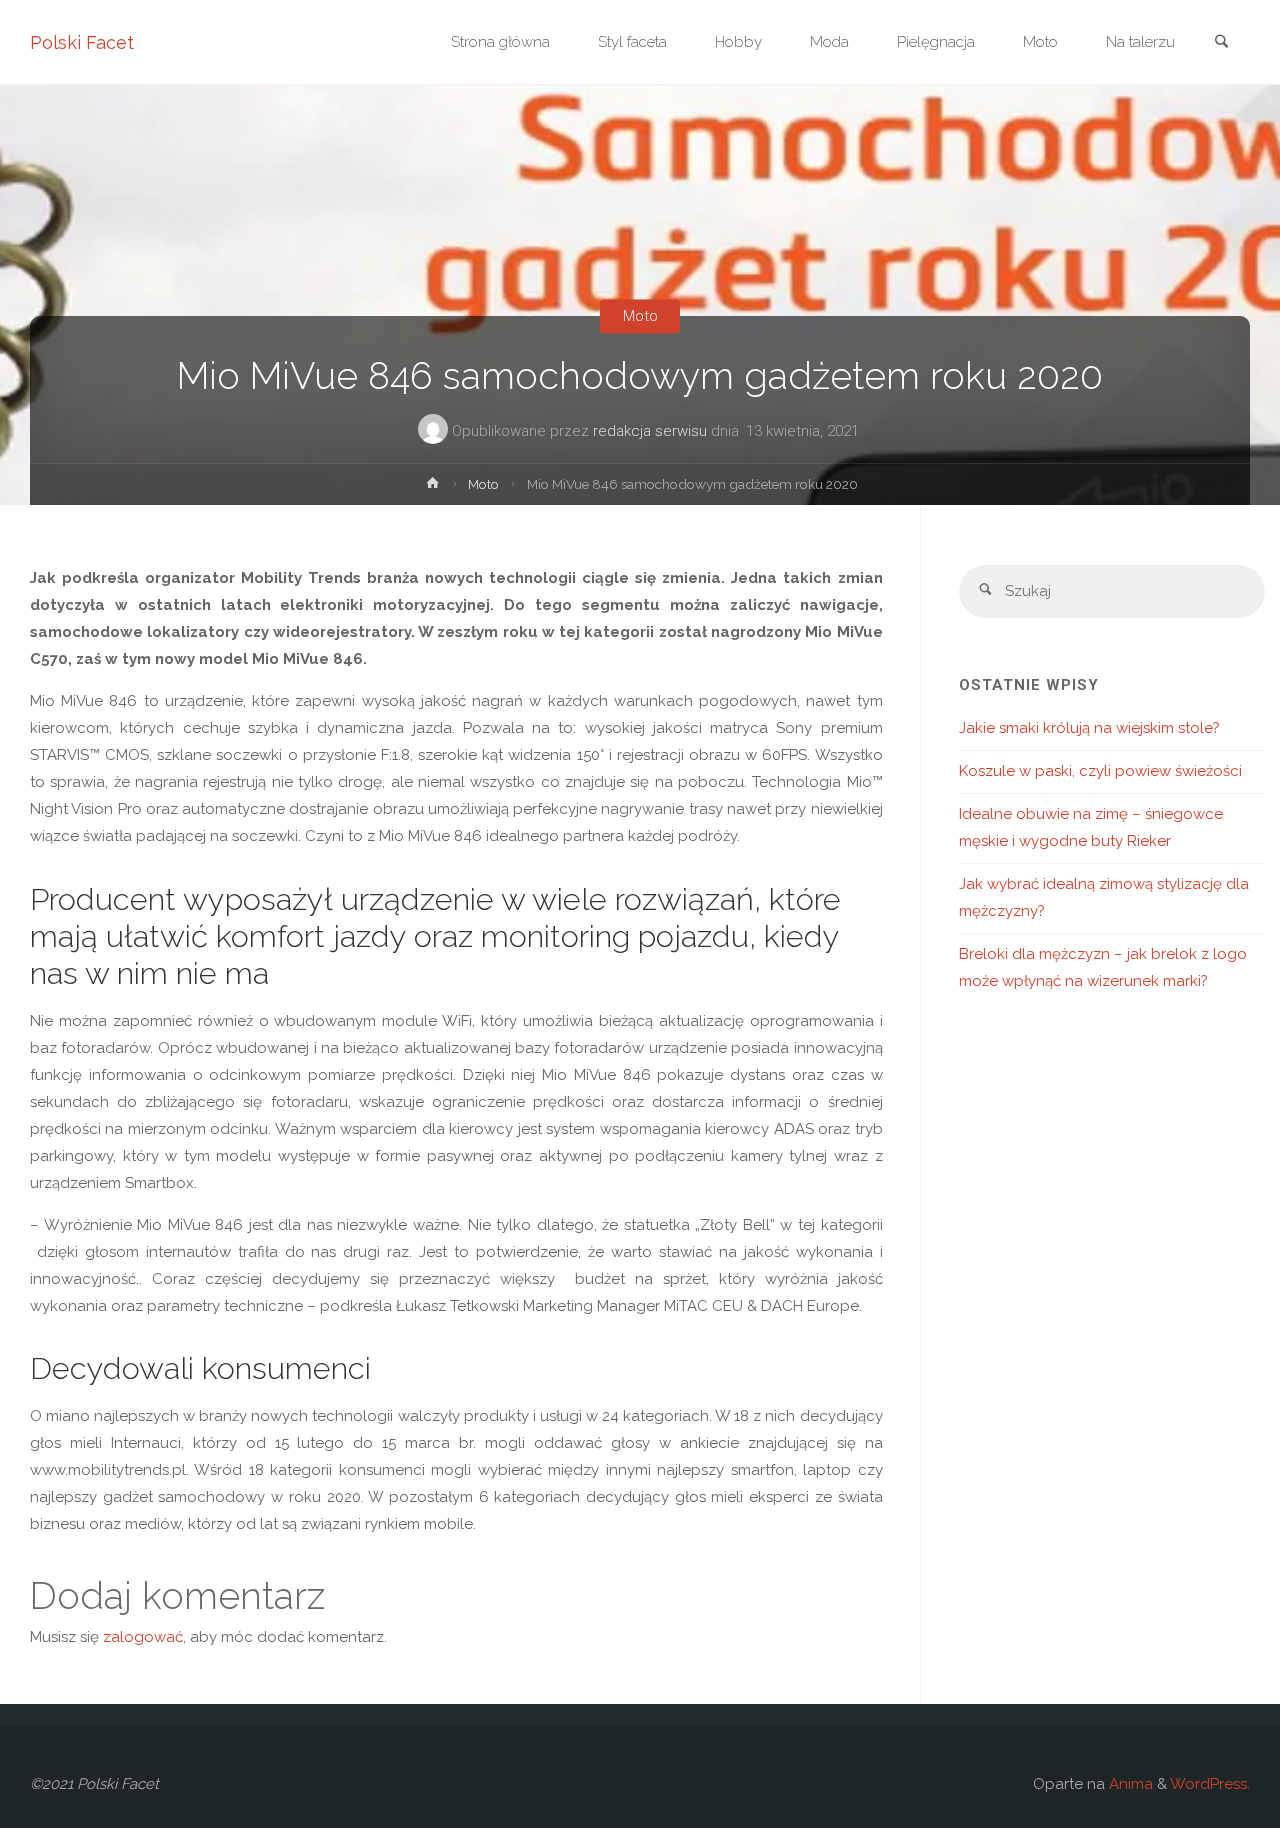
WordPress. (1210, 1784)
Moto (640, 316)
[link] (1221, 43)
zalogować (143, 1637)
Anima (1129, 1784)
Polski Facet (82, 42)
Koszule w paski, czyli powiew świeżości (1100, 771)
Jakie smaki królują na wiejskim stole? (1089, 728)
